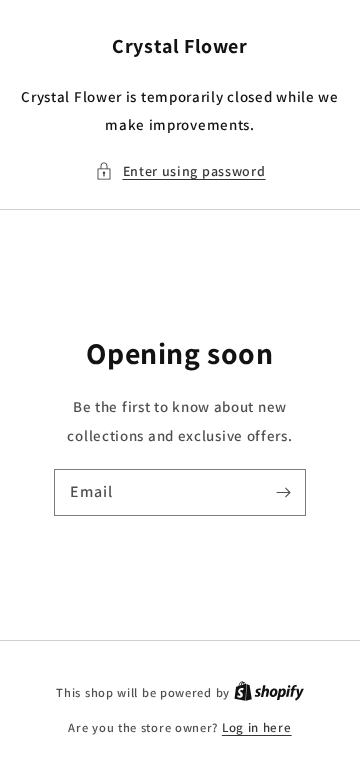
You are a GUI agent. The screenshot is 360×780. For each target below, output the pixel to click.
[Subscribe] (283, 492)
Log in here (257, 727)
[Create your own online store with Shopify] (269, 692)
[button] (180, 171)
